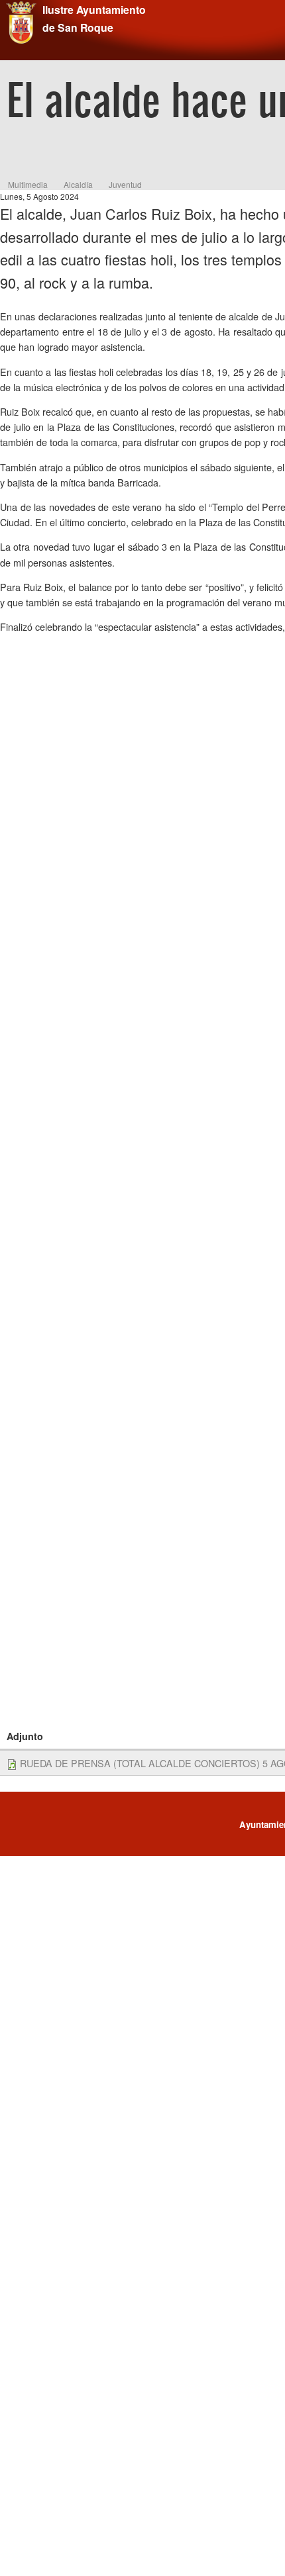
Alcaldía (78, 184)
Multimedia (28, 184)
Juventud (125, 184)
